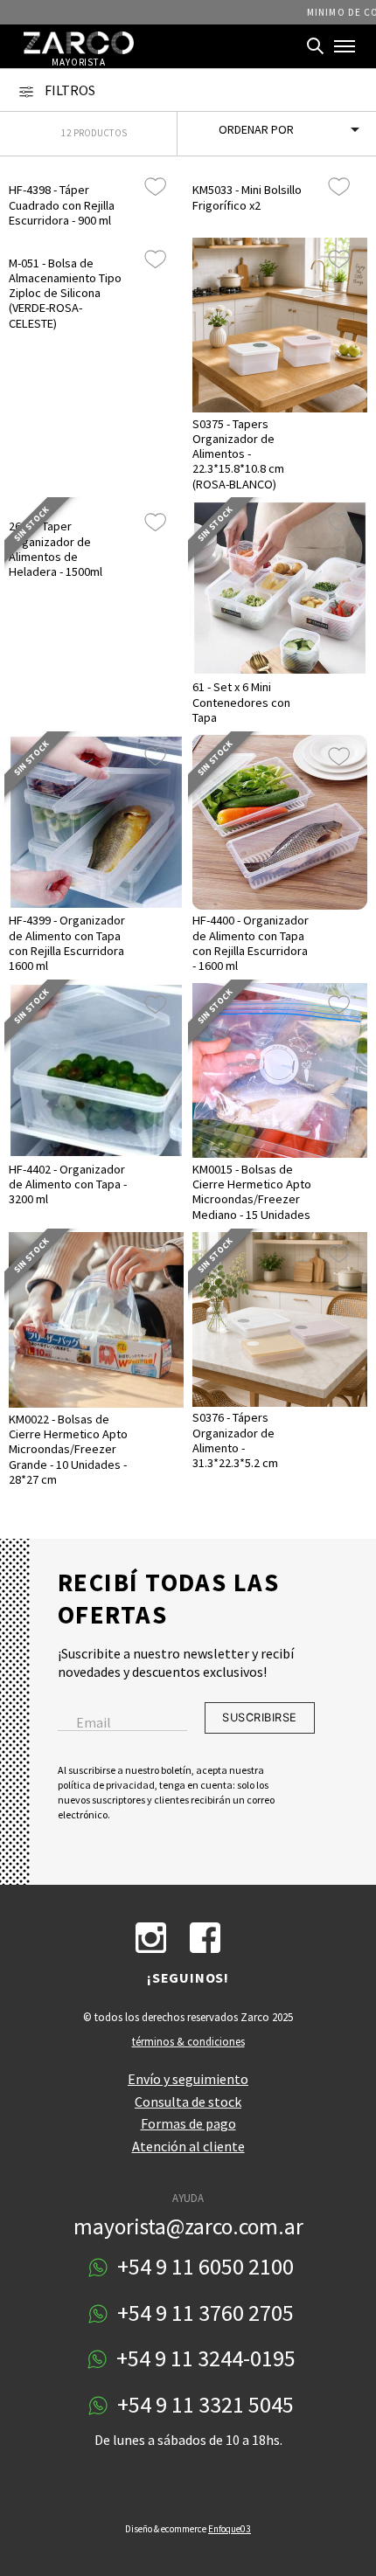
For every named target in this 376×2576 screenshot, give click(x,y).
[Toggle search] (315, 46)
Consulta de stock (188, 2102)
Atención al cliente (188, 2146)
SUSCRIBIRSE (260, 1717)
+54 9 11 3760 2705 (203, 2313)
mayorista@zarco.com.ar (188, 2226)
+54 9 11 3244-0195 (204, 2359)
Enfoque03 (230, 2529)
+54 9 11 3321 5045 (203, 2405)
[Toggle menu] (344, 46)
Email (94, 1722)
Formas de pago (188, 2123)
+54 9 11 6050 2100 (203, 2267)
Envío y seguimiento (188, 2079)
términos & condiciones (188, 2041)
